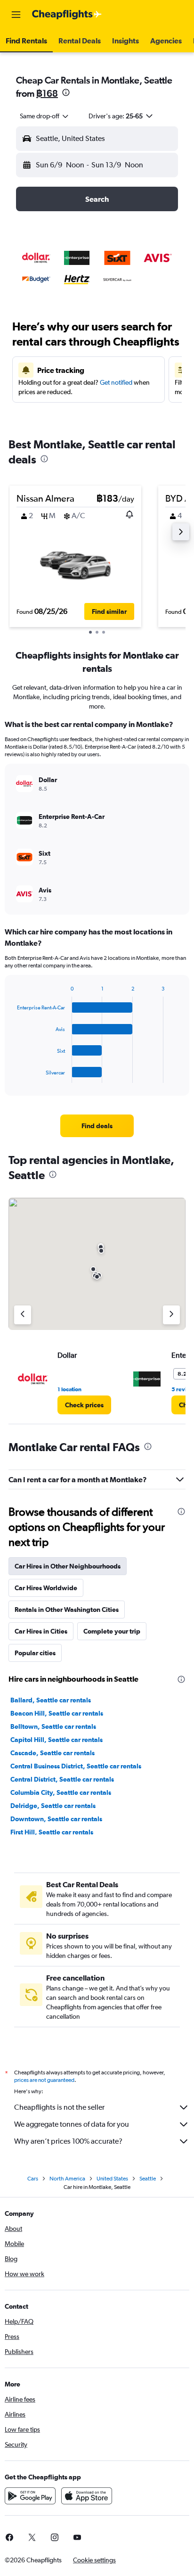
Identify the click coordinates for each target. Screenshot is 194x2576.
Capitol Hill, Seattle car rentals (57, 1740)
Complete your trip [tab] (112, 1631)
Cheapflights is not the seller (59, 2107)
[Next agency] (171, 1315)
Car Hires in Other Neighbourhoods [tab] (68, 1566)
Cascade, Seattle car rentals (53, 1753)
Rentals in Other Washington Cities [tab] (67, 1610)
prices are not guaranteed (44, 2080)
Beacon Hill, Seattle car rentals (57, 1713)
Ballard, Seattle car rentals (51, 1700)
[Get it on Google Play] (30, 2496)
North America (67, 2179)
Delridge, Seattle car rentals (53, 1806)
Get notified (116, 382)
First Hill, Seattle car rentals (52, 1832)
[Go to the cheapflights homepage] (67, 15)
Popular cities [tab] (35, 1653)
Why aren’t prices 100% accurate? (68, 2141)
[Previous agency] (23, 1315)
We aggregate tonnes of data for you (72, 2124)
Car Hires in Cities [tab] (41, 1631)
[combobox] (45, 116)
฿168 (47, 93)
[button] (16, 15)
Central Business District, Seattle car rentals (76, 1766)
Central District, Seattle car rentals (62, 1779)
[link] (97, 1126)
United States (112, 2179)
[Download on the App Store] (87, 2496)
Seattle (148, 2179)
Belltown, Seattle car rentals (53, 1726)
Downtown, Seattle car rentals (56, 1819)
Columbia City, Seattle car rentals (61, 1792)
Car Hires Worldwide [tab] (46, 1588)
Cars (33, 2179)
